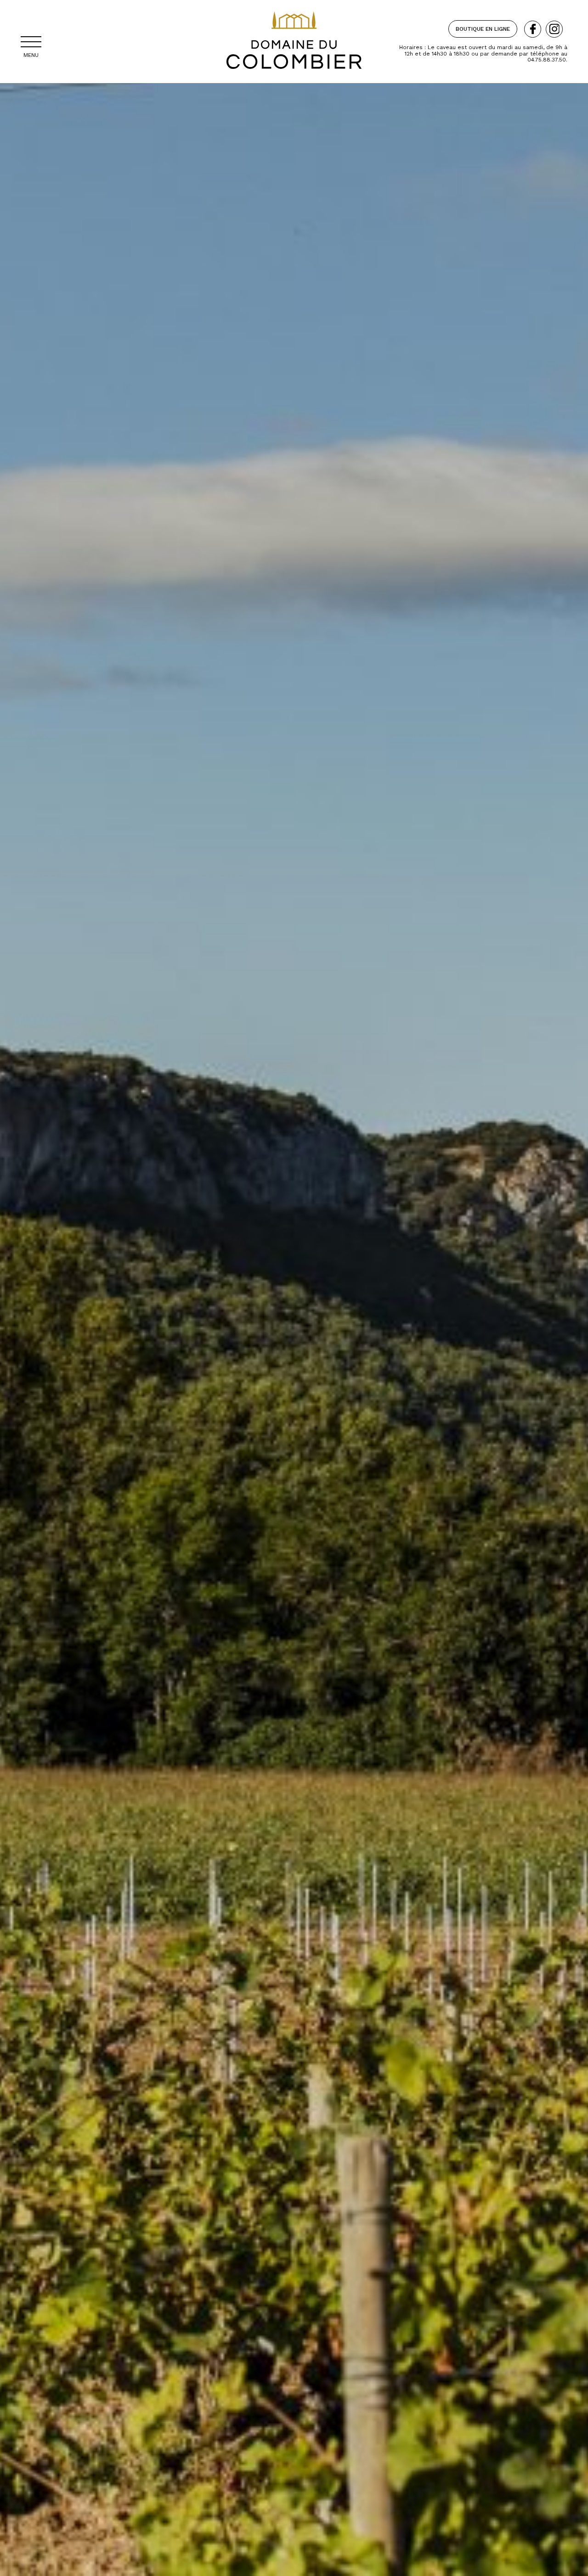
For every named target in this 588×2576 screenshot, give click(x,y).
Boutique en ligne (483, 29)
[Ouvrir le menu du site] (31, 42)
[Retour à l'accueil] (294, 78)
